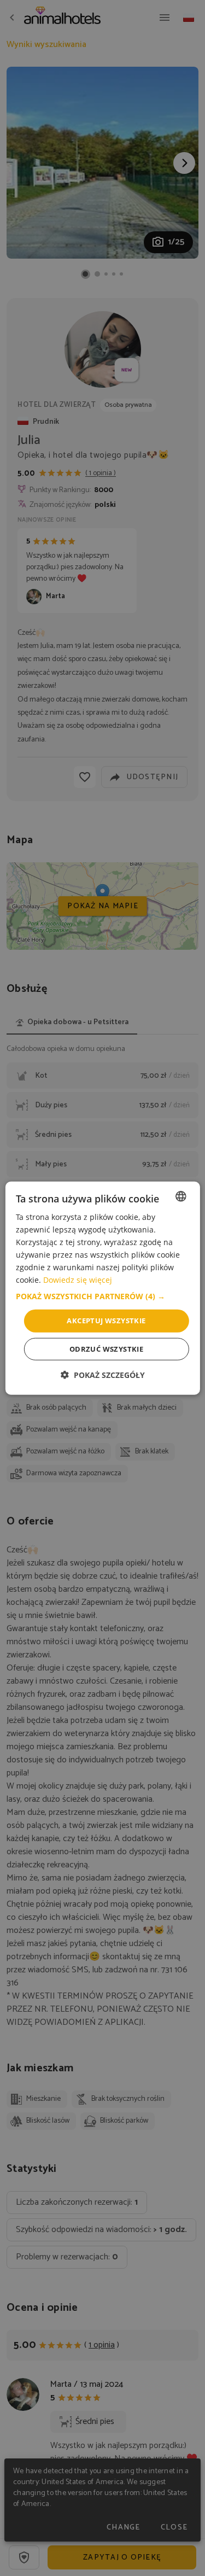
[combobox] (181, 1196)
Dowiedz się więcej (78, 1280)
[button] (102, 1296)
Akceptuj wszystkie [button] (106, 1321)
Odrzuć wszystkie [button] (106, 1349)
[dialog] (102, 1288)
